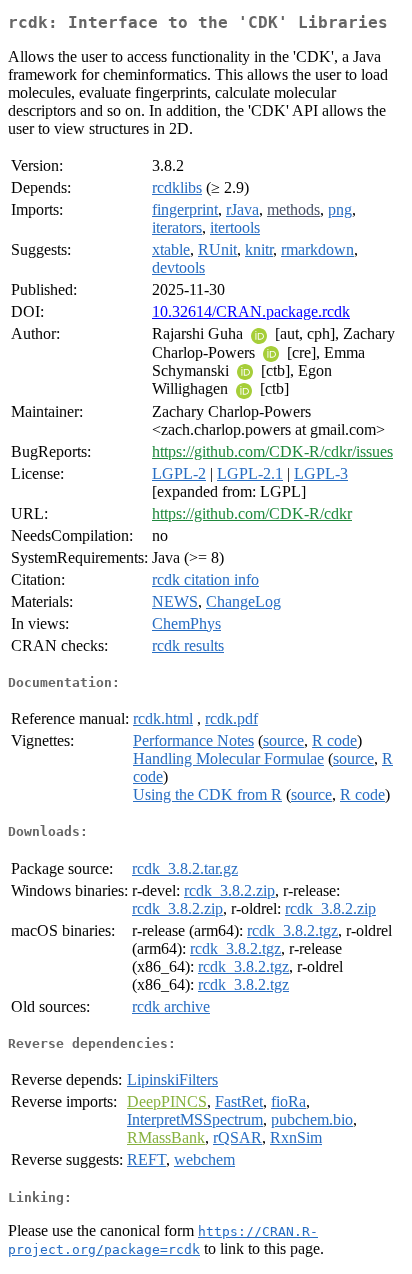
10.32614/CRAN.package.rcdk (251, 311)
